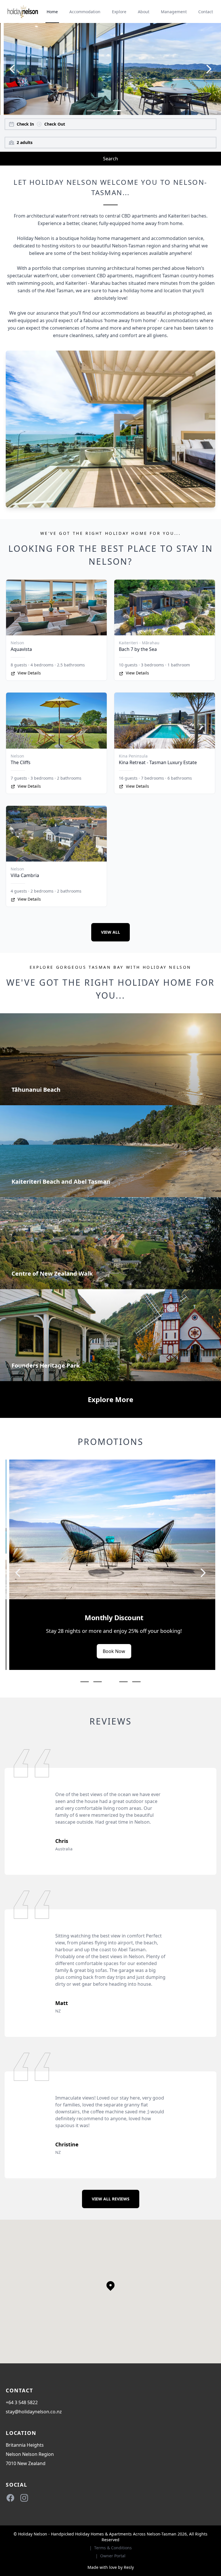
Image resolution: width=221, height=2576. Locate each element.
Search (110, 159)
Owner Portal (113, 2556)
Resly (129, 2567)
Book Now (154, 1667)
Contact (206, 12)
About (144, 12)
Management (174, 12)
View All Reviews (111, 2199)
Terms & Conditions (113, 2548)
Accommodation (85, 12)
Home (52, 12)
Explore (119, 12)
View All (110, 932)
